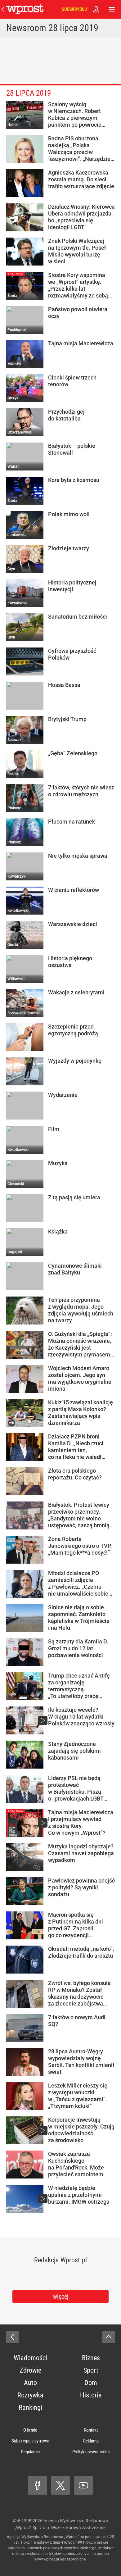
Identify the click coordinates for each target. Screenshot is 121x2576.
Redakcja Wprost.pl (60, 2260)
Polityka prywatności (91, 2452)
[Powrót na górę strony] (109, 2337)
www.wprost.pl (47, 2559)
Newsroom (26, 28)
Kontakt (91, 2430)
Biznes (91, 2358)
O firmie (30, 2430)
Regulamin (30, 2452)
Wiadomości (30, 2358)
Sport (91, 2370)
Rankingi (30, 2408)
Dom (91, 2383)
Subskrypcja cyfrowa (30, 2441)
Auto (30, 2383)
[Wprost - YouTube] (83, 2485)
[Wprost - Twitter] (60, 2485)
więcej (61, 2297)
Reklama (91, 2441)
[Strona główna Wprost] (25, 9)
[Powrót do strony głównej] (12, 2337)
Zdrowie (30, 2370)
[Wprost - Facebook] (38, 2485)
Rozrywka (30, 2395)
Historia (91, 2395)
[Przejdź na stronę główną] (3, 9)
